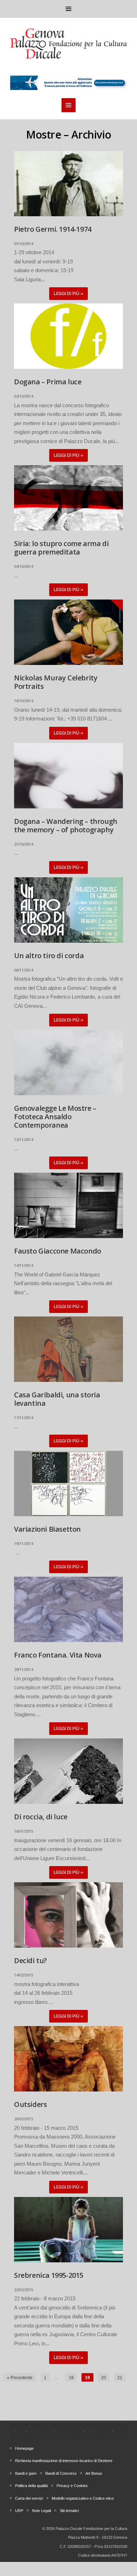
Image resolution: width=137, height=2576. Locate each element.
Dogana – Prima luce (48, 382)
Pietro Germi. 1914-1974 (53, 229)
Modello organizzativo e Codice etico (83, 2498)
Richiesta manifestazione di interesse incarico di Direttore (64, 2461)
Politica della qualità (31, 2486)
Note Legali (41, 2511)
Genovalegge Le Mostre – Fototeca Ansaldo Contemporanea (55, 1117)
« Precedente (20, 2378)
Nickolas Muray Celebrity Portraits (56, 682)
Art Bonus (94, 2473)
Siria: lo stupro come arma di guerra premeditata (61, 548)
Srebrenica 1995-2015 (49, 2275)
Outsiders (30, 2104)
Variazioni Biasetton (47, 1529)
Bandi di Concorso (61, 2473)
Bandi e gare (26, 2473)
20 (104, 2378)
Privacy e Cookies (72, 2486)
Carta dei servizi (29, 2498)
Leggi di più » (68, 294)
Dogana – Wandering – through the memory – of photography (66, 825)
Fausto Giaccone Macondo (58, 1251)
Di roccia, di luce (41, 1817)
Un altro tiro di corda (49, 956)
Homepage (24, 2448)
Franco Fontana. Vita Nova (58, 1655)
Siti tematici (69, 2511)
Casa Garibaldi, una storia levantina (57, 1399)
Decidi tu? (30, 1960)
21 (120, 2378)
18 (71, 2378)
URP (19, 2511)
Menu (68, 9)
